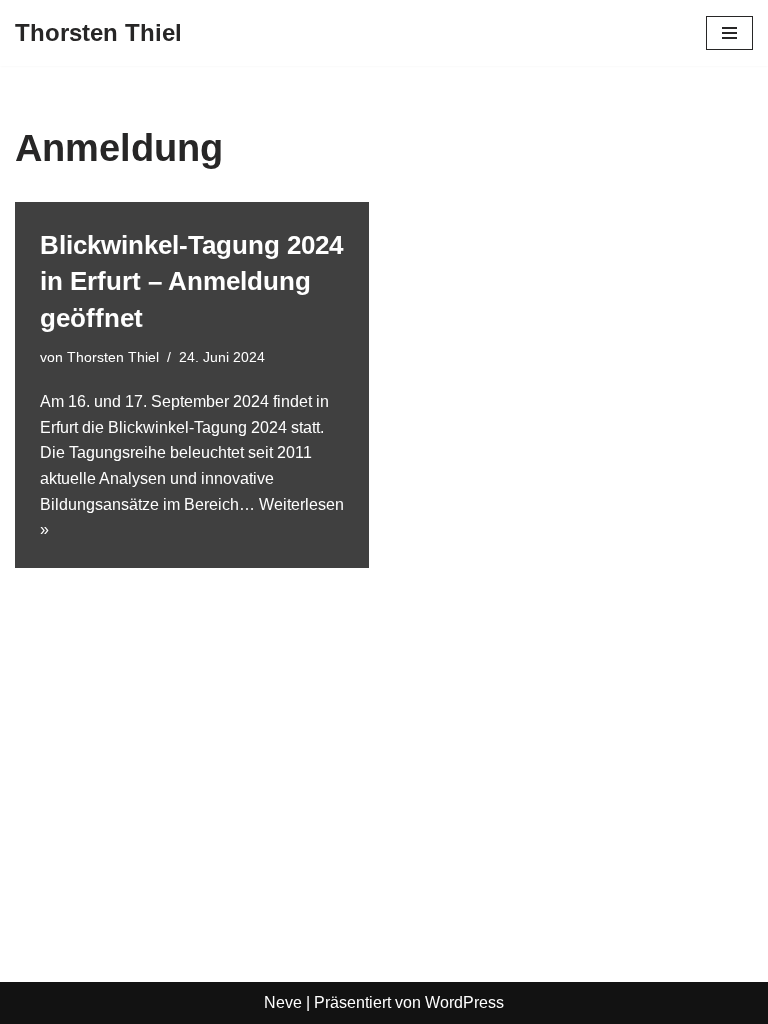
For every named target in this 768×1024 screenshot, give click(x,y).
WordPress (464, 1002)
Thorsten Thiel (113, 357)
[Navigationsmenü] (729, 33)
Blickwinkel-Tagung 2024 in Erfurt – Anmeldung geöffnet (191, 281)
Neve (283, 1002)
